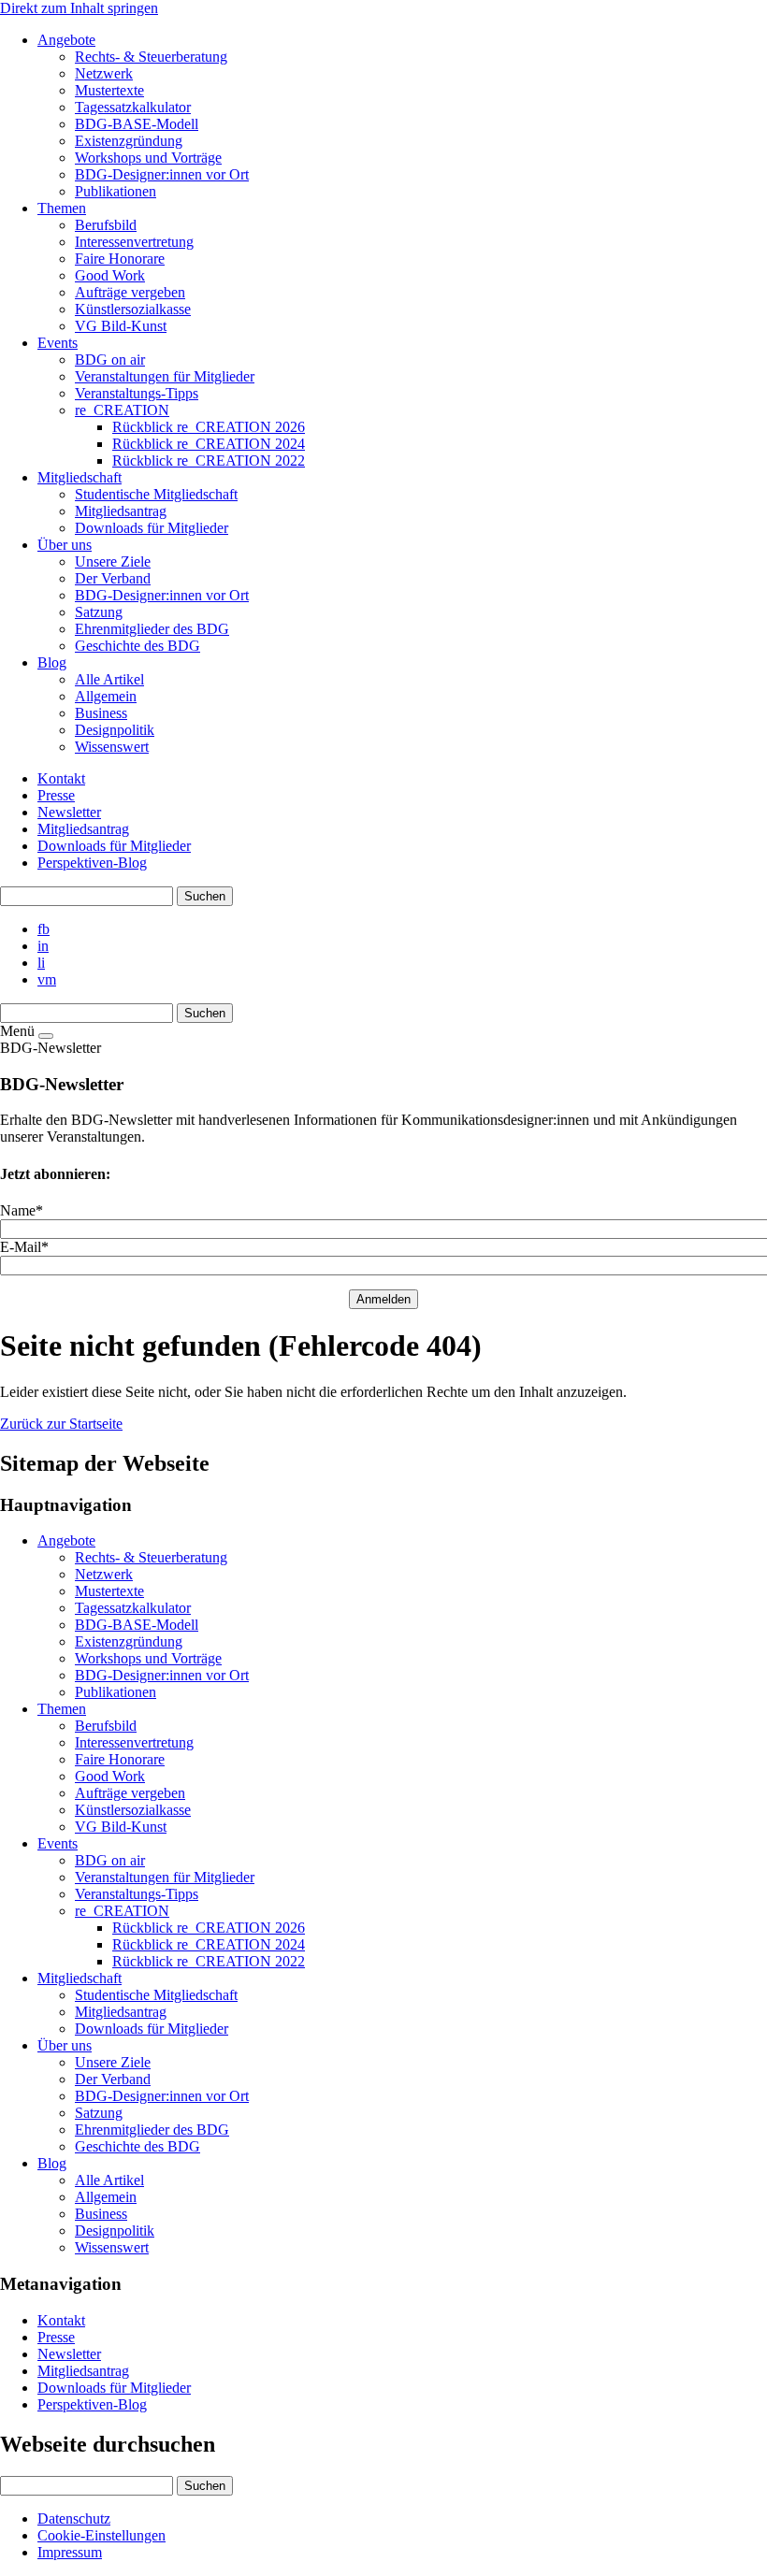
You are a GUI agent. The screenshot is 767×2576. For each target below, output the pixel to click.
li (41, 963)
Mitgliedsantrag (83, 829)
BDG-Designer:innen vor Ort (162, 1675)
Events (58, 1843)
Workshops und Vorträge (148, 1658)
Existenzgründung (129, 1641)
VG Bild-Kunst (121, 1827)
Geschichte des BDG (137, 2146)
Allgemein (106, 2197)
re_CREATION (122, 1911)
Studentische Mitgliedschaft (156, 1995)
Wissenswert (112, 2247)
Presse (56, 795)
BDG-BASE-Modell (137, 1625)
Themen (62, 1709)
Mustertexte (109, 1591)
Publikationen (116, 1692)
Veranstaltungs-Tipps (137, 1894)
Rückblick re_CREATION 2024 (209, 1944)
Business (101, 2214)
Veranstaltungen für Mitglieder (165, 1877)
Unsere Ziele (113, 2062)
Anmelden (383, 1299)
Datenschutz (74, 2518)
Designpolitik (115, 2231)
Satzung (99, 2113)
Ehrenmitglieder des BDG (152, 2130)
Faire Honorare (120, 1759)
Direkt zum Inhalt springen (79, 8)
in (43, 946)
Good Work (110, 1776)
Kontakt (61, 778)
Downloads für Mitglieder (114, 846)
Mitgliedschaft (80, 1978)
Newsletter (69, 812)
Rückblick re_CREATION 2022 (209, 1961)
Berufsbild (106, 1726)
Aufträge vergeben (130, 1793)
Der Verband (113, 2079)
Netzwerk (104, 1574)
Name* (22, 1210)
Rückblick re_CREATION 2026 (209, 1928)
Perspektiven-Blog (92, 863)
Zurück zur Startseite (61, 1424)
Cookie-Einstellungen (101, 2535)
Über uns (65, 2045)
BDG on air (110, 1860)
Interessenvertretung (134, 1742)
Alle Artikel (109, 2180)
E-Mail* (24, 1247)
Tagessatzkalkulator (133, 1608)
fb (43, 929)
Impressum (70, 2552)
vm (47, 979)
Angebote (66, 1540)
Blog (52, 2163)
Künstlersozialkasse (133, 1810)
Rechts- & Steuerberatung (151, 1557)
